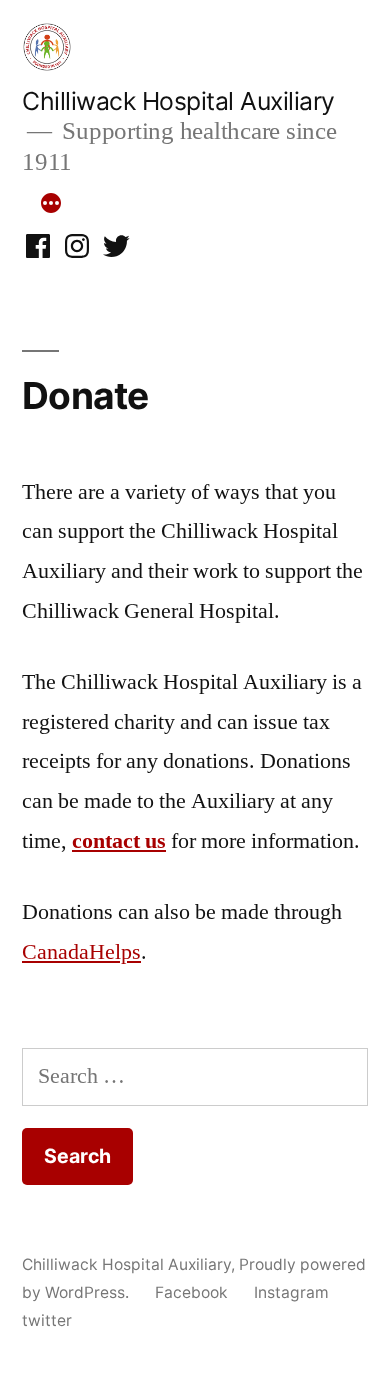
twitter (47, 1320)
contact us (119, 841)
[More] (51, 203)
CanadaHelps (81, 952)
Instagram (291, 1292)
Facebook (191, 1292)
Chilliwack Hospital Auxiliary (178, 101)
